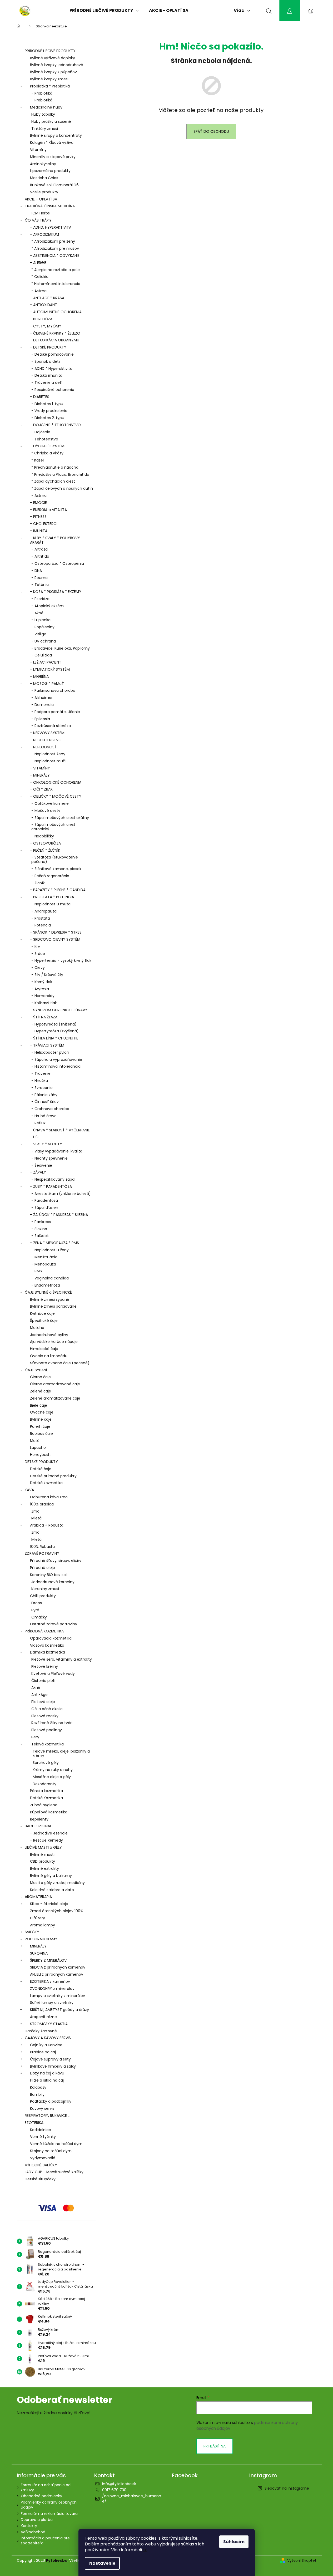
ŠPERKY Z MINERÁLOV (48, 1960)
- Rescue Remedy (46, 1840)
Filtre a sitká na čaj (47, 2080)
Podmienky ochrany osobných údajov (49, 2505)
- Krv (36, 946)
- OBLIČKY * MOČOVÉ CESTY (56, 796)
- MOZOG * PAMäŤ (47, 684)
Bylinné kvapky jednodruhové (57, 65)
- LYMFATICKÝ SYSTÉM (50, 669)
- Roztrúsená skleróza (51, 726)
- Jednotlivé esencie (49, 1833)
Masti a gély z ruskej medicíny (57, 1883)
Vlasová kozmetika (47, 1645)
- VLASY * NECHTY (46, 1144)
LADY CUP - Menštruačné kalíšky (54, 2172)
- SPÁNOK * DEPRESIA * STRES (56, 932)
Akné (36, 1687)
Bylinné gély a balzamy (51, 1876)
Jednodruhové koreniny (53, 1582)
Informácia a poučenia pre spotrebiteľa (45, 2541)
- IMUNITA (39, 531)
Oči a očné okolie (47, 1709)
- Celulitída (42, 655)
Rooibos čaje (41, 1434)
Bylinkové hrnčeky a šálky (53, 2066)
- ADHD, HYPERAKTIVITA (51, 227)
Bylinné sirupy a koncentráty (56, 135)
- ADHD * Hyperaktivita (52, 369)
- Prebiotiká (42, 100)
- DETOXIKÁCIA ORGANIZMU (55, 340)
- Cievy (38, 968)
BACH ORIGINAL (38, 1826)
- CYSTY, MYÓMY (46, 326)
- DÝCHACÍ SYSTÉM (47, 446)
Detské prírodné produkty (53, 1476)
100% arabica (42, 1504)
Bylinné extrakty (44, 1868)
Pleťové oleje (43, 1702)
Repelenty (39, 1819)
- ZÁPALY (38, 1172)
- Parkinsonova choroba (53, 690)
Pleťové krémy (45, 1666)
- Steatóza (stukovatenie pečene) (55, 859)
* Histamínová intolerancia (56, 284)
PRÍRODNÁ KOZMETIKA (44, 1631)
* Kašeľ (38, 460)
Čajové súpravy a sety (50, 2059)
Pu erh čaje (40, 1426)
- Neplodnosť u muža (51, 904)
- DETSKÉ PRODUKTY (48, 347)
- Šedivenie (42, 1165)
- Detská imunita (47, 375)
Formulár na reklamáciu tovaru (49, 2514)
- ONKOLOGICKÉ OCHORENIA (56, 782)
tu (145, 2550)
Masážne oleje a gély (52, 1777)
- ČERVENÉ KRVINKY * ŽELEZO (55, 333)
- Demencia (43, 705)
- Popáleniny (43, 627)
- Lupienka (41, 620)
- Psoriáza (40, 599)
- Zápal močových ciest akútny (60, 818)
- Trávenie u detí (47, 382)
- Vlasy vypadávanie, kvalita (57, 1151)
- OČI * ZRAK (41, 789)
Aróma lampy (43, 1925)
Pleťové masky (45, 1716)
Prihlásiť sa (215, 2446)
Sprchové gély (46, 1763)
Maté (35, 1441)
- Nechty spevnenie (49, 1158)
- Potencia (41, 925)
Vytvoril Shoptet (302, 2561)
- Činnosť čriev (45, 1102)
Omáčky (39, 1617)
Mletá (36, 1518)
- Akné (37, 613)
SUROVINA (39, 1953)
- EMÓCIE (38, 503)
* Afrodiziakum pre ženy (53, 241)
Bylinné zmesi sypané (50, 1299)
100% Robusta (42, 1547)
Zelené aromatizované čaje (55, 1398)
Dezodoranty (44, 1784)
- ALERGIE (38, 263)
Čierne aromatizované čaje (55, 1384)
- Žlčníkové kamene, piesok (56, 869)
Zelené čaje (41, 1391)
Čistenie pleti (43, 1681)
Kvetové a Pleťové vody (53, 1674)
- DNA (37, 571)
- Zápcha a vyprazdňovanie (57, 1059)
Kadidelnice (41, 2130)
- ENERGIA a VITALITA (48, 510)
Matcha (37, 1328)
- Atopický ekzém (48, 606)
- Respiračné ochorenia (53, 390)
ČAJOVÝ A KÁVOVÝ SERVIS (48, 2038)
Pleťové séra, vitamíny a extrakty (62, 1659)
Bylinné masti (42, 1854)
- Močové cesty (46, 811)
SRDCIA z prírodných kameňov (58, 1967)
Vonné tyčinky (43, 2137)
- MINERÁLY (40, 775)
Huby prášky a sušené (51, 121)
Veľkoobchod (33, 2532)
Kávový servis (42, 2108)
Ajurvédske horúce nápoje (54, 1342)
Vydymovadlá (43, 2158)
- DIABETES (40, 397)
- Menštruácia (44, 1257)
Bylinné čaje (41, 1419)
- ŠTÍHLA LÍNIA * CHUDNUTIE (54, 1038)
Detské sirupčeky (40, 2179)
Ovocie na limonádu (49, 1356)
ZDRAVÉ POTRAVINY (42, 1553)
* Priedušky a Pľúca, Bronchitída (60, 474)
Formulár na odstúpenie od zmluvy (46, 2487)
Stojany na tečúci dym (51, 2151)
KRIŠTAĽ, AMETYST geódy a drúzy (59, 2010)
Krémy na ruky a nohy (53, 1770)
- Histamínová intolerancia (56, 1066)
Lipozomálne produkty (50, 171)
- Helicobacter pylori (50, 1052)
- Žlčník (38, 883)
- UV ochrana (44, 641)
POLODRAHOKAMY (41, 1939)
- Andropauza (44, 911)
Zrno (35, 1511)
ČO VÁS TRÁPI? (38, 220)
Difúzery (38, 1918)
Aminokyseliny (43, 164)
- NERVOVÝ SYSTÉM (47, 733)
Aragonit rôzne (43, 2017)
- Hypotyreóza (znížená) (54, 1024)
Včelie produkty (44, 192)
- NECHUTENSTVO (46, 740)
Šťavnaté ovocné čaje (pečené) (60, 1363)
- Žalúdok (40, 1236)
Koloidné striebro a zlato (52, 1890)
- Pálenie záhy (44, 1095)
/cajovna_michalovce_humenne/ (132, 2498)
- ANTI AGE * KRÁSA (47, 298)
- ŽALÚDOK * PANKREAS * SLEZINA (59, 1215)
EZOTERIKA (34, 2123)
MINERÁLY (38, 1946)
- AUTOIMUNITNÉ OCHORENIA (56, 312)
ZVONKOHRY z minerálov (52, 1989)
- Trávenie (41, 1073)
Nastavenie (102, 2563)
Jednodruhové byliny (49, 1335)
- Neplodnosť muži (48, 761)
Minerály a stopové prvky (53, 157)
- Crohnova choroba (50, 1109)
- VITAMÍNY (40, 768)
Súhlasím (234, 2542)
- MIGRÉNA (39, 676)
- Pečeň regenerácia (50, 876)
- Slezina (39, 1229)
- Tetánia (40, 585)
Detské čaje (41, 1469)
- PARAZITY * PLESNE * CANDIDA (58, 890)
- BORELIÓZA (41, 319)
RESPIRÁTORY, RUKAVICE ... (48, 2116)
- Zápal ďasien (45, 1208)
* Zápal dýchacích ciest (53, 481)
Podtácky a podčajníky (51, 2101)
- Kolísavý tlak (44, 1003)
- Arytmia (40, 989)
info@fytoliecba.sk (119, 2484)
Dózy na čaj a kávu (47, 2073)
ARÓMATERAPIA (38, 1897)
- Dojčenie (41, 432)
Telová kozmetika (48, 1744)
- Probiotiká (42, 93)
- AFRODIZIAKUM (44, 234)
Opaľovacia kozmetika (51, 1638)
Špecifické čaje (44, 1321)
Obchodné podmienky (41, 2496)
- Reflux (38, 1123)
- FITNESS (38, 517)
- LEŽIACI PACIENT (46, 662)
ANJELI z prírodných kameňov (57, 1974)
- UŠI (34, 1137)
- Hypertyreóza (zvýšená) (55, 1031)
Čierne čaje (40, 1377)
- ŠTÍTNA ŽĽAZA (44, 1017)
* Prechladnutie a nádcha (55, 467)
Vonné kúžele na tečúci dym (56, 2144)
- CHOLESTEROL (44, 524)
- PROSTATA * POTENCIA (52, 897)
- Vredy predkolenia (49, 411)
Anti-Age (39, 1695)
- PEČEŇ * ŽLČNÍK (45, 850)
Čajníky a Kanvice (46, 2045)
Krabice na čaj (43, 2052)
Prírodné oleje (43, 1568)
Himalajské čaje (44, 1349)
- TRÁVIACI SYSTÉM (47, 1045)
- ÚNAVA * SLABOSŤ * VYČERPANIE (60, 1130)
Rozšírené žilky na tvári (52, 1723)
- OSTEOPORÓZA (45, 843)
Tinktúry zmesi (45, 129)
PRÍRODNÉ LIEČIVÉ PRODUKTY (50, 51)
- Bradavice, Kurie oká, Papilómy (61, 648)
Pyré (35, 1610)
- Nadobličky (43, 836)
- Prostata (41, 918)
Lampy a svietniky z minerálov (58, 1996)
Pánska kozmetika (46, 1791)
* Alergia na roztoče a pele (56, 270)
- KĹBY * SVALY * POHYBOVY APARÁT (55, 540)
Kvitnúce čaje (42, 1313)
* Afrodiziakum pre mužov (55, 248)
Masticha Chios (44, 178)
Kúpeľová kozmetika (49, 1812)
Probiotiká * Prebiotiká (50, 86)
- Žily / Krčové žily (47, 975)
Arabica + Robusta (47, 1525)
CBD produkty (43, 1861)
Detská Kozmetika (46, 1798)
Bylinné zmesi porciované (53, 1306)
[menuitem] (104, 11)
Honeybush (40, 1455)
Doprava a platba (37, 2520)
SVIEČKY (32, 1932)
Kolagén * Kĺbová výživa (52, 143)
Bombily (37, 2094)
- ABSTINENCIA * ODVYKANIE (55, 256)
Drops (37, 1603)
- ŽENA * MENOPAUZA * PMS (54, 1243)
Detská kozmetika (46, 1483)
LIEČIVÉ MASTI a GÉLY (43, 1847)
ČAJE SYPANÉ (36, 1370)
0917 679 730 (114, 2490)
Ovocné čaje (42, 1412)
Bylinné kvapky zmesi (49, 79)
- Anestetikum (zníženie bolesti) (61, 1194)
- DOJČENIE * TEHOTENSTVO (55, 425)
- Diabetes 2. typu (48, 418)
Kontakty (29, 2526)
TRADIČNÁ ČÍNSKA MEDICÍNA (50, 206)
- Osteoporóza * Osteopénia (58, 563)
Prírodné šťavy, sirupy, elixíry (56, 1561)
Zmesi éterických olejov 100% (57, 1911)
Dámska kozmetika (48, 1652)
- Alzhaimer (42, 698)
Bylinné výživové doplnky (53, 58)
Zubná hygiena (44, 1805)
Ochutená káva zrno (49, 1497)
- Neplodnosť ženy (48, 754)
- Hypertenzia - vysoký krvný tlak (61, 960)
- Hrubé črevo (44, 1116)
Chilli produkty (43, 1596)
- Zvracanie (42, 1088)
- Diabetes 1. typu (47, 404)
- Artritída (40, 556)
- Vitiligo (39, 634)
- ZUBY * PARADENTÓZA (51, 1186)
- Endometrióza (46, 1285)
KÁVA (29, 1490)
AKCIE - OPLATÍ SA (41, 199)
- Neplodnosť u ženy (50, 1250)
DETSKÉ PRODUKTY (41, 1462)
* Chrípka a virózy (47, 453)
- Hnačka (40, 1081)
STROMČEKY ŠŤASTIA (49, 2024)
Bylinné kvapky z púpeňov (53, 72)
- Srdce (38, 954)
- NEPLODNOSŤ (43, 747)
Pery (35, 1737)
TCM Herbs (40, 213)
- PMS (37, 1271)
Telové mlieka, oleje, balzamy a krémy (61, 1753)
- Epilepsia (41, 719)
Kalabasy (38, 2087)
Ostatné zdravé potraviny (54, 1624)
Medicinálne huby (46, 107)
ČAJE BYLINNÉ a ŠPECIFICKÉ (48, 1292)
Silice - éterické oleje (49, 1904)
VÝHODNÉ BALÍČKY (41, 2165)
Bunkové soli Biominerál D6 (54, 185)
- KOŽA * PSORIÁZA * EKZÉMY (56, 592)
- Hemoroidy (43, 996)
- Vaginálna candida (50, 1278)
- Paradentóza (45, 1200)
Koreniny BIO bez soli (49, 1575)
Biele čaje (39, 1405)
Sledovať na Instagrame (287, 2488)
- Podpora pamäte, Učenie (56, 712)
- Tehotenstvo (45, 439)
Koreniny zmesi (45, 1589)
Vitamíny (38, 150)
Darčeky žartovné (41, 2031)
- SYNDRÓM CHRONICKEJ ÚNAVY (59, 1010)
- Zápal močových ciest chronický (53, 827)
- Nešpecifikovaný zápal (53, 1179)
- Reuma (39, 578)
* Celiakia (40, 277)
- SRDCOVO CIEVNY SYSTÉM (55, 939)
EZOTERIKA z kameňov (50, 1981)
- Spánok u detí (46, 361)
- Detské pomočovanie (53, 354)
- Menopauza (44, 1264)
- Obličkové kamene (50, 803)
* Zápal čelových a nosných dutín (62, 488)
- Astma (39, 291)
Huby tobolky (43, 114)
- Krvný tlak (42, 982)
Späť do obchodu (211, 131)
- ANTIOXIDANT (44, 305)
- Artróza (39, 549)
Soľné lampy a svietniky (52, 2003)
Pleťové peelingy (47, 1730)
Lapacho (38, 1448)
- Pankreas (41, 1222)
